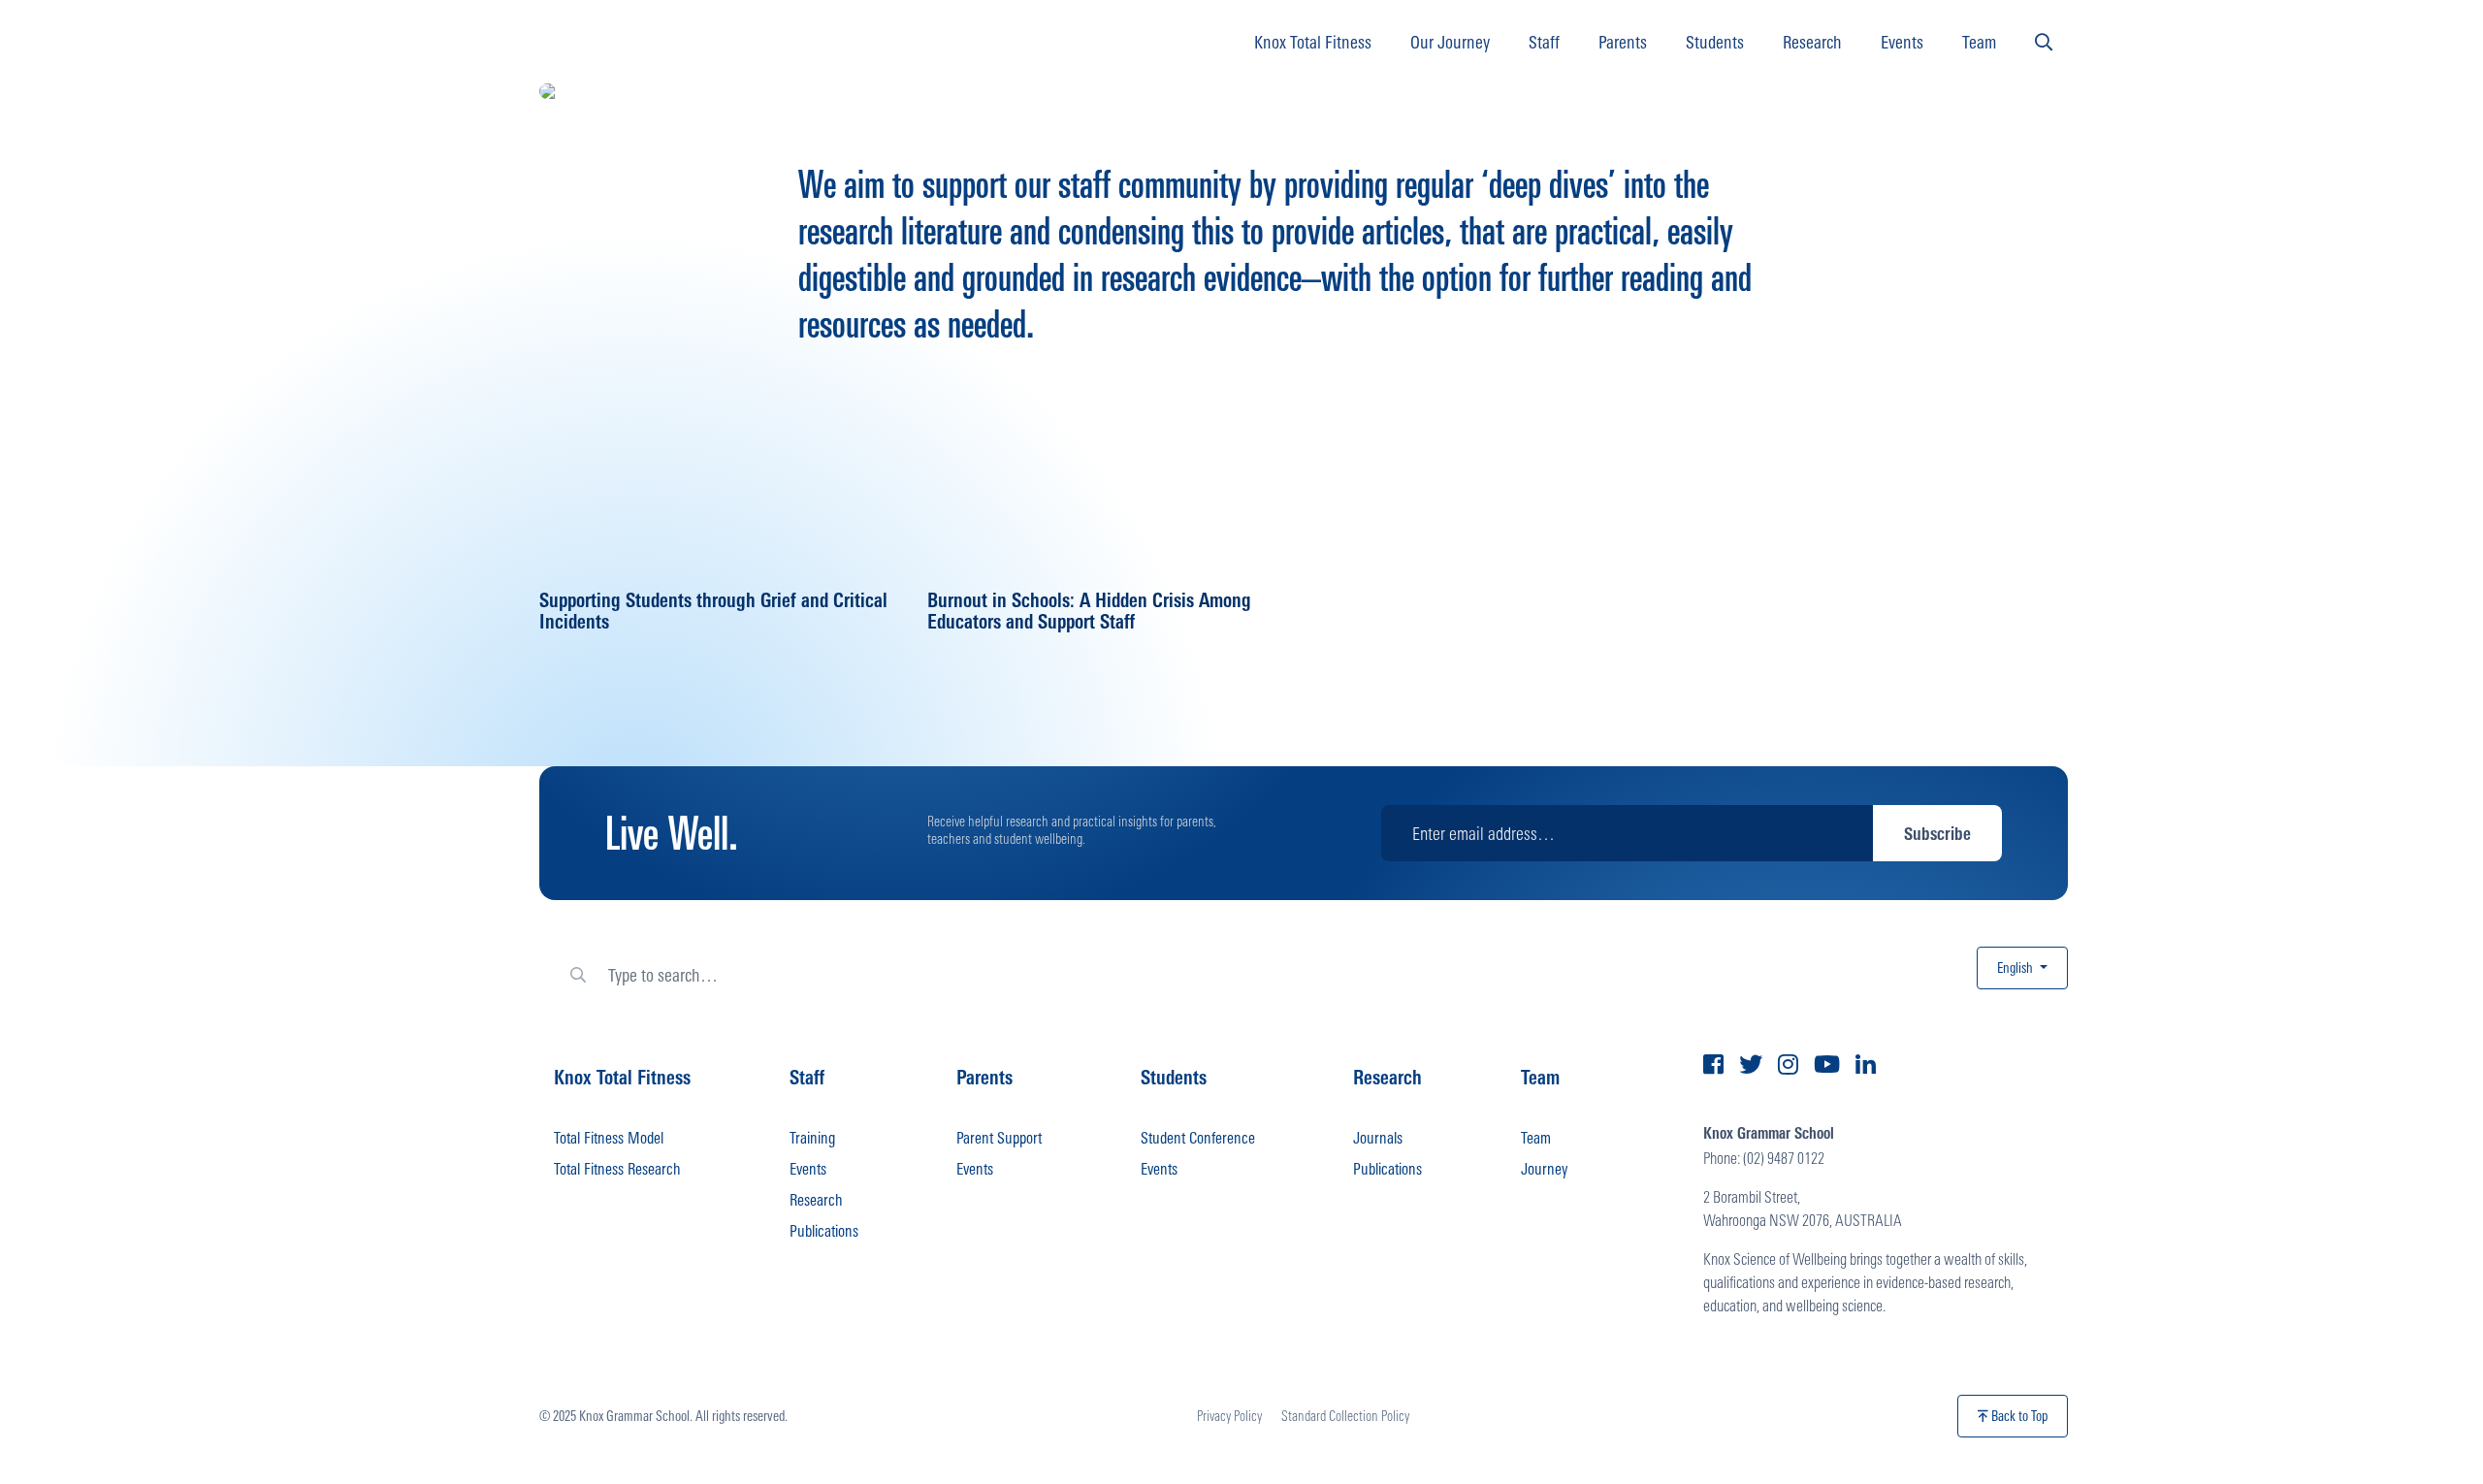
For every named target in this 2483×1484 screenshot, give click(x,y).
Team (1979, 42)
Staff (1544, 42)
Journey (1544, 1169)
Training (812, 1138)
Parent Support (999, 1138)
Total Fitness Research (617, 1169)
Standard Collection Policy (1345, 1416)
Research (1812, 42)
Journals (1378, 1138)
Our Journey (1450, 42)
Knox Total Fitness (1313, 42)
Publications (824, 1231)
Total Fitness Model (609, 1138)
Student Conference (1198, 1138)
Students (1715, 42)
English (2016, 968)
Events (1902, 42)
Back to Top (2018, 1416)
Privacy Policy (1229, 1416)
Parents (1623, 42)
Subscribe (1937, 833)
